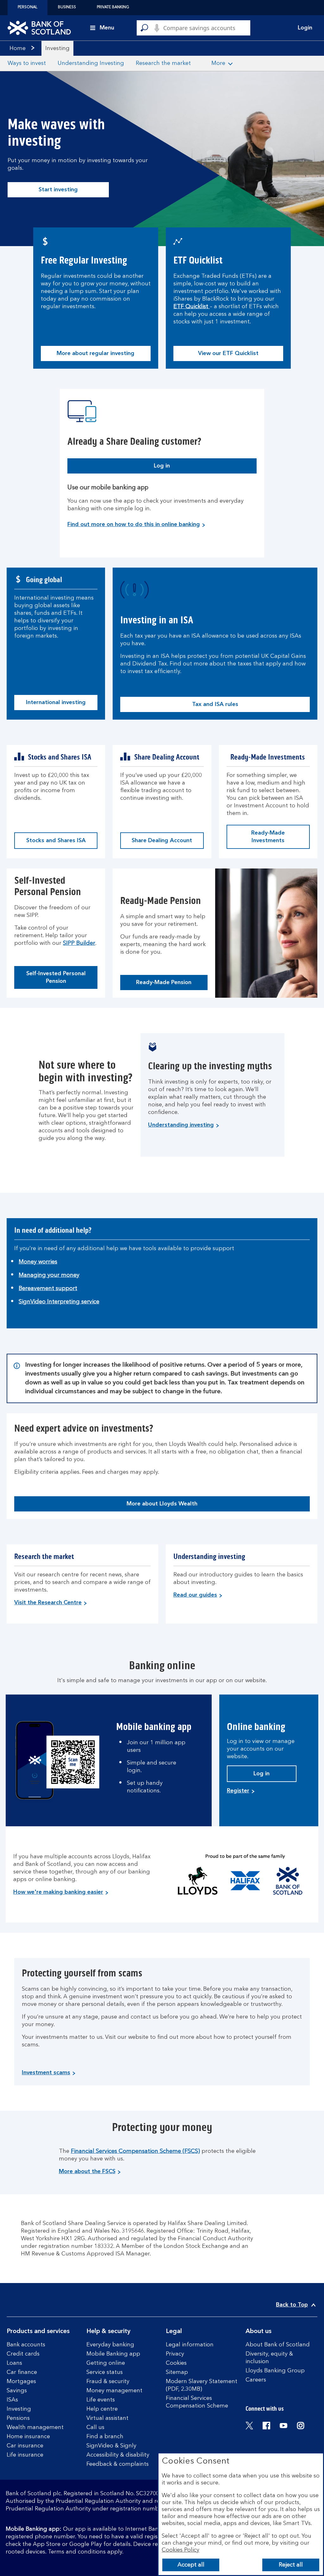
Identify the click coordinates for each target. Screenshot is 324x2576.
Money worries (38, 1262)
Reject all (291, 2565)
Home (18, 48)
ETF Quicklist (192, 307)
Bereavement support (48, 1288)
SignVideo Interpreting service (59, 1302)
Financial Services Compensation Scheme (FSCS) (135, 2151)
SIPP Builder (79, 943)
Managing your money (49, 1275)
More (218, 63)
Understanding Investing (91, 63)
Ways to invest (27, 63)
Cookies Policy (181, 2550)
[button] (301, 28)
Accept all (191, 2565)
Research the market (163, 63)
